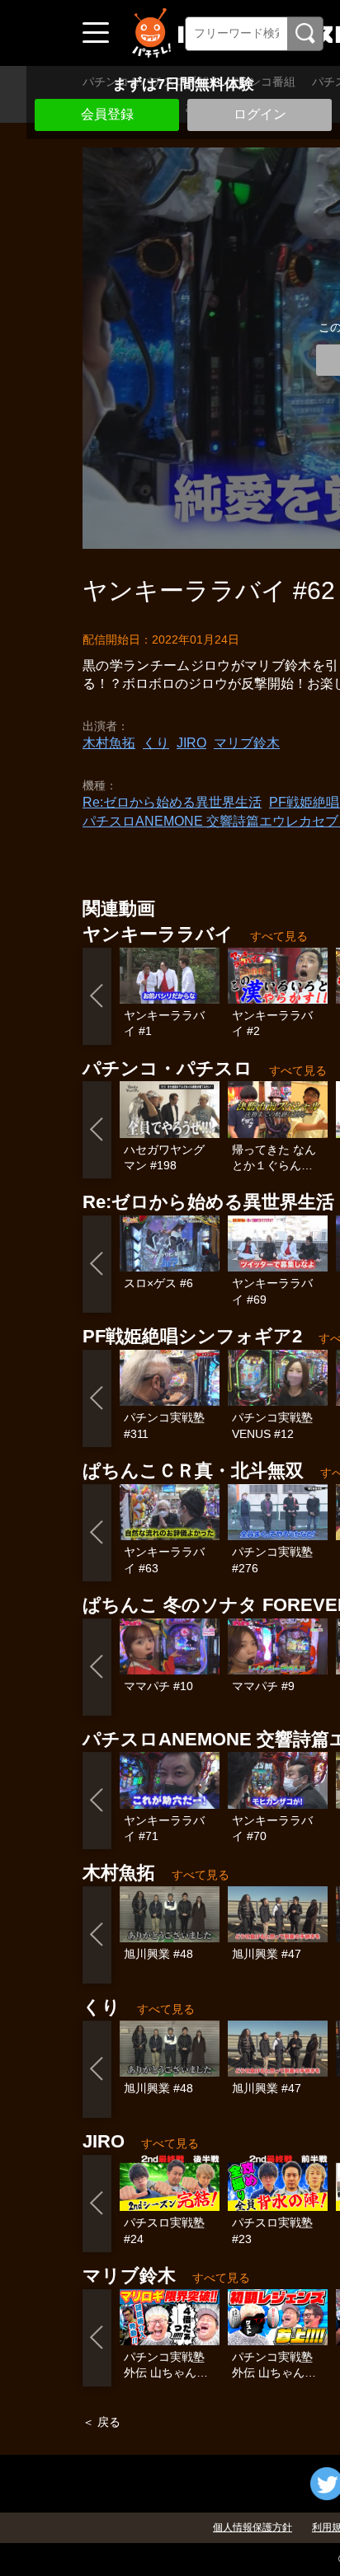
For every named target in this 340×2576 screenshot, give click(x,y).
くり (156, 743)
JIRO (191, 743)
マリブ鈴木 (247, 743)
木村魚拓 (109, 743)
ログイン (260, 114)
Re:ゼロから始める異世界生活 (172, 802)
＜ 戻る (102, 2422)
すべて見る (279, 936)
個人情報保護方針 (253, 2527)
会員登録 (107, 114)
